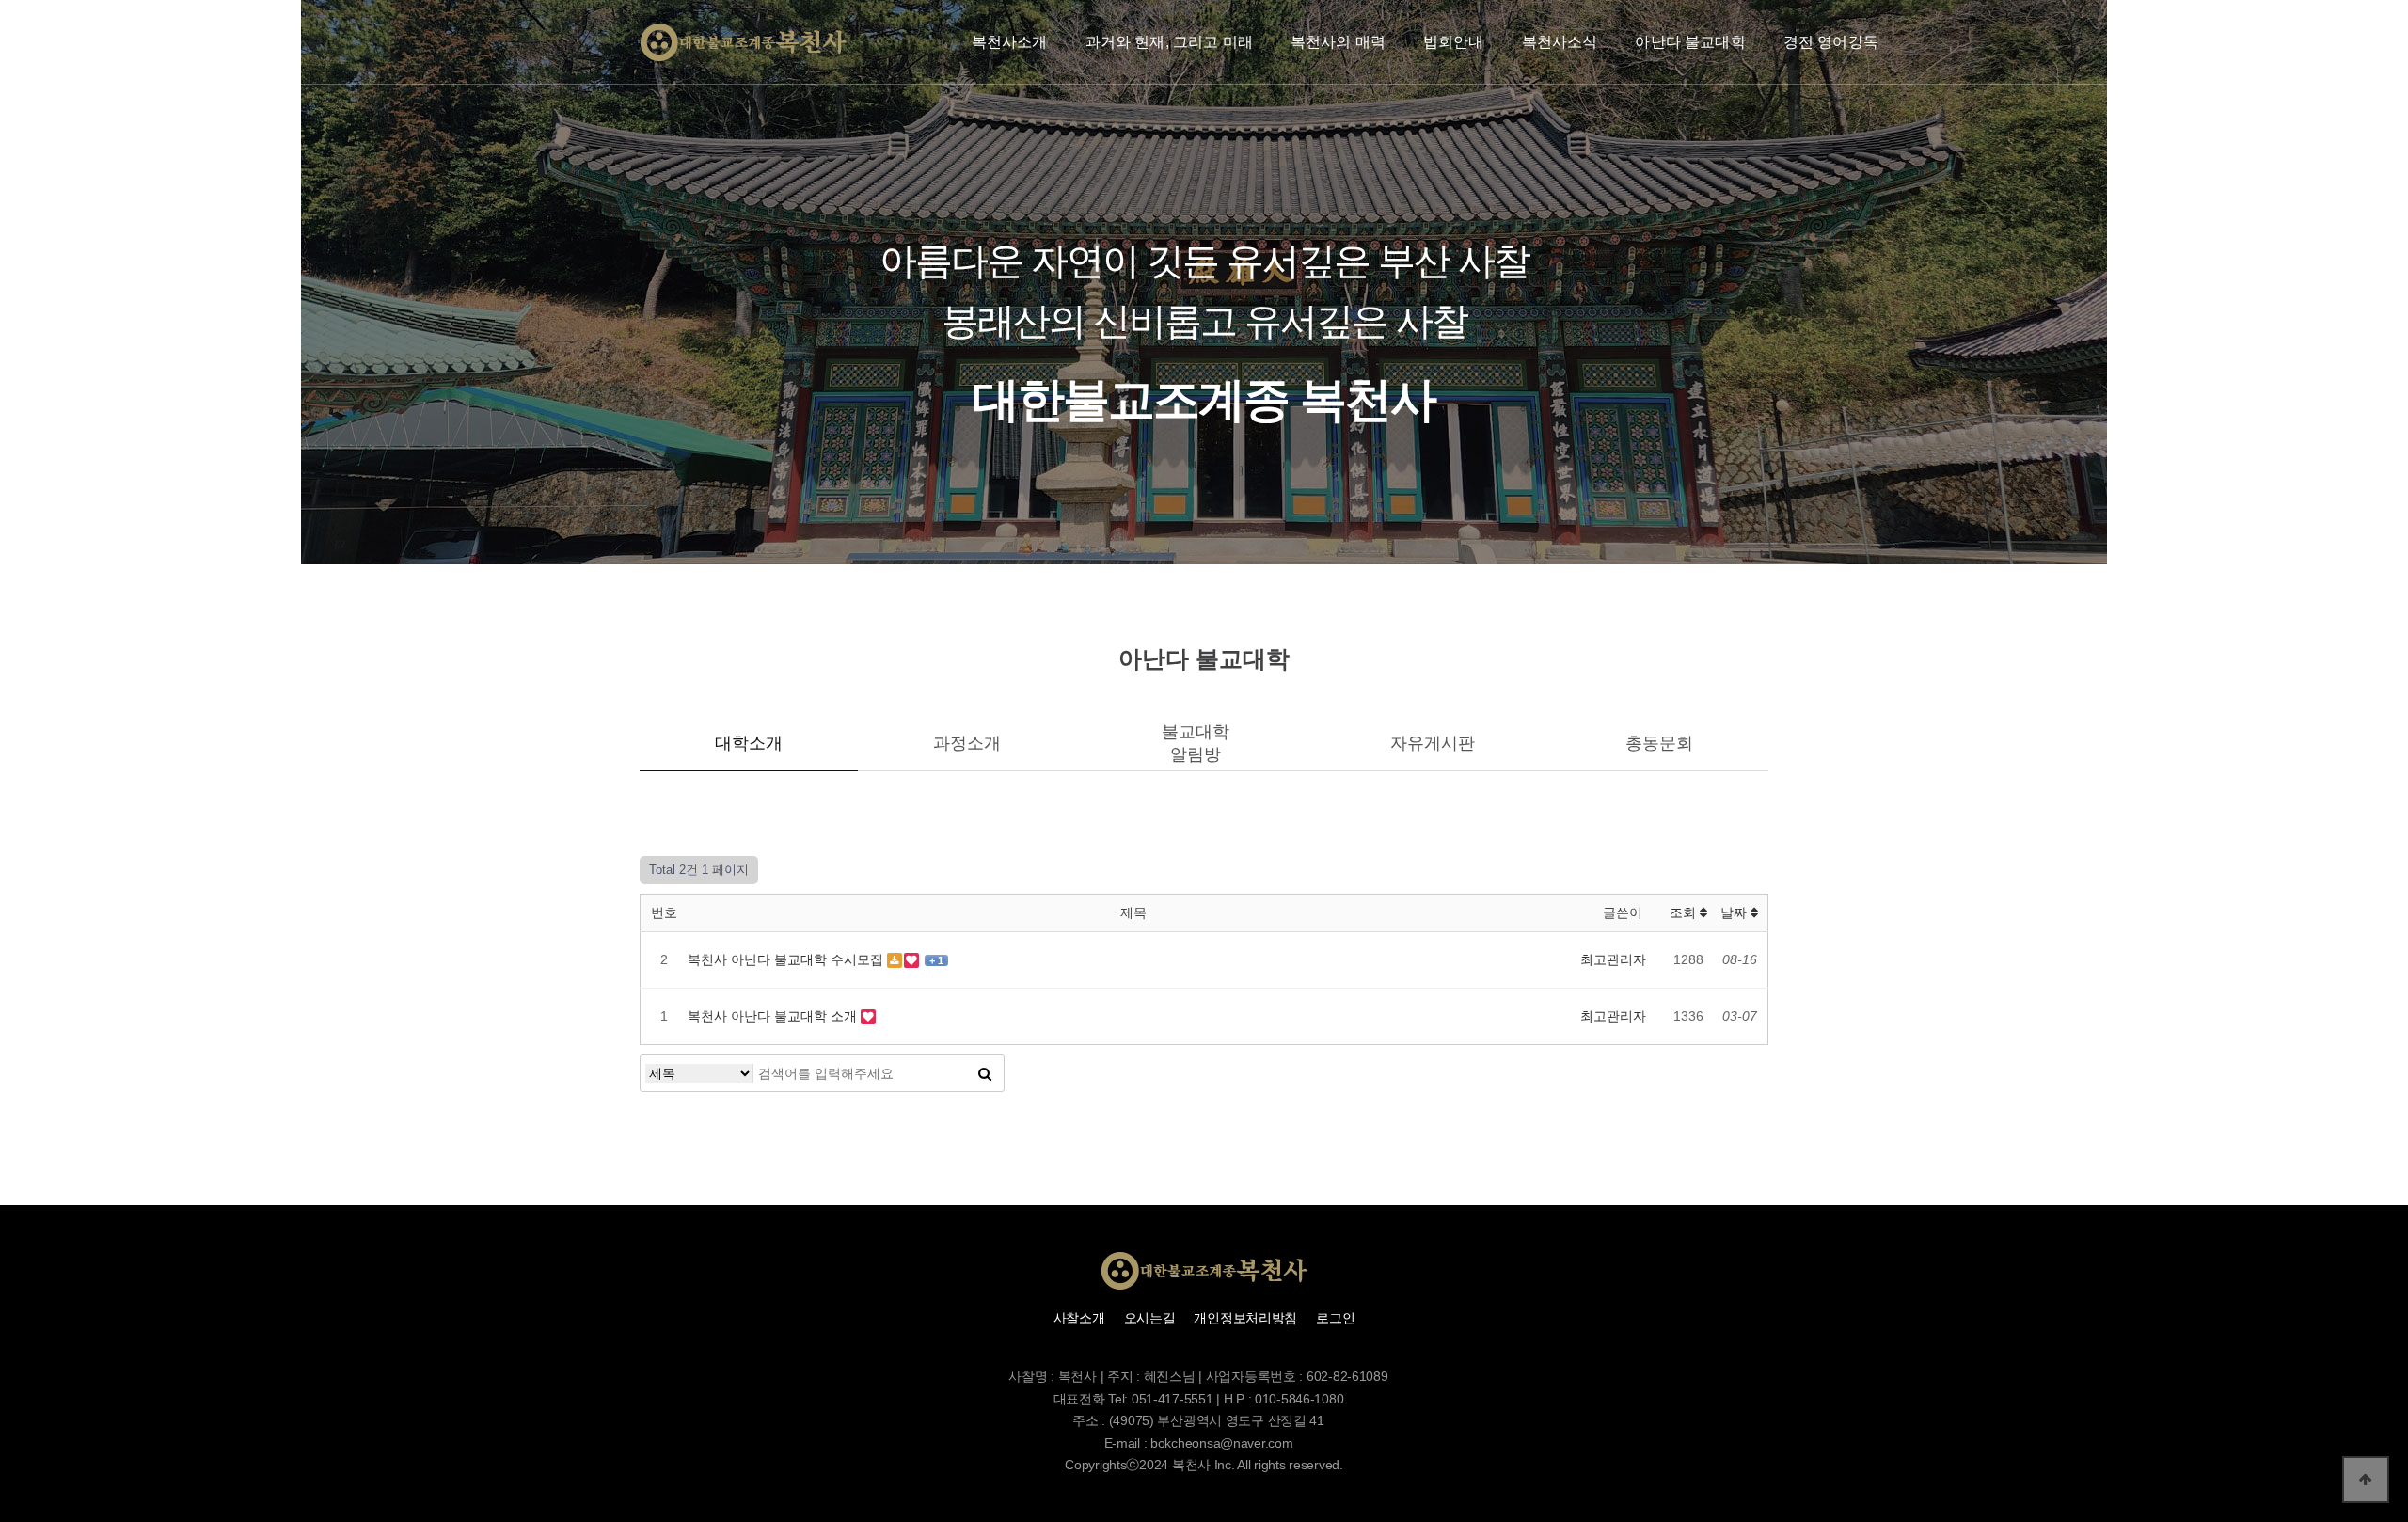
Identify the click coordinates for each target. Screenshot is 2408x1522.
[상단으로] (2366, 1480)
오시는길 (1150, 1318)
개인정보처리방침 (1245, 1318)
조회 (1685, 912)
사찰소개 (1079, 1318)
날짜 (1735, 912)
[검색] (985, 1073)
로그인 (1335, 1318)
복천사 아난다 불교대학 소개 (774, 1016)
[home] (743, 42)
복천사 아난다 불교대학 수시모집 (787, 959)
